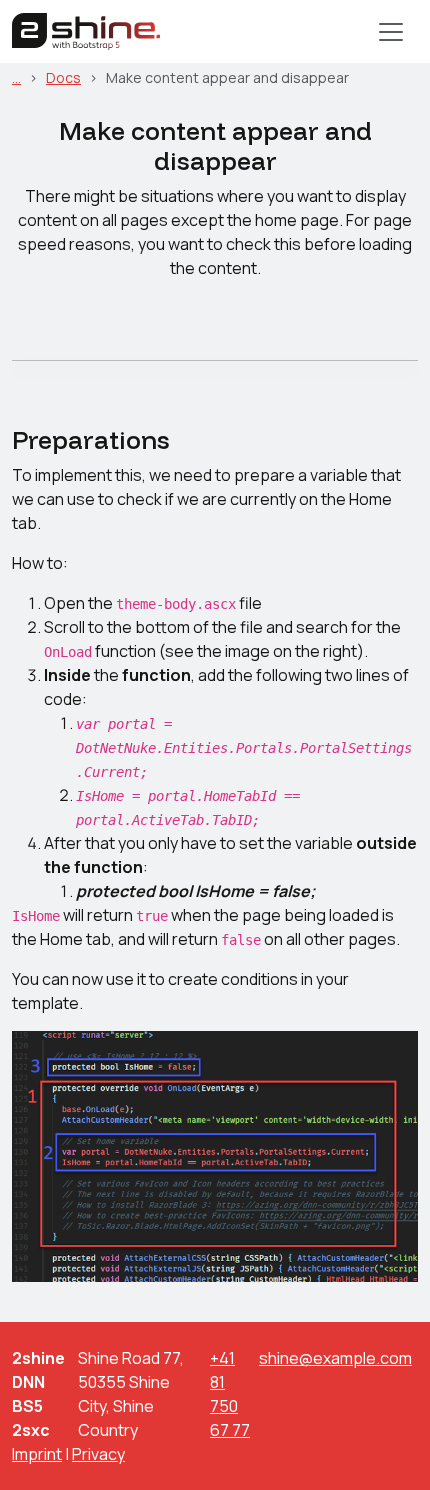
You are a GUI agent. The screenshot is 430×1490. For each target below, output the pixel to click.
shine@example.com (335, 1358)
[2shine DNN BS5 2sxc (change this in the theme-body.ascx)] (86, 31)
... (16, 77)
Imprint (37, 1454)
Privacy (98, 1454)
